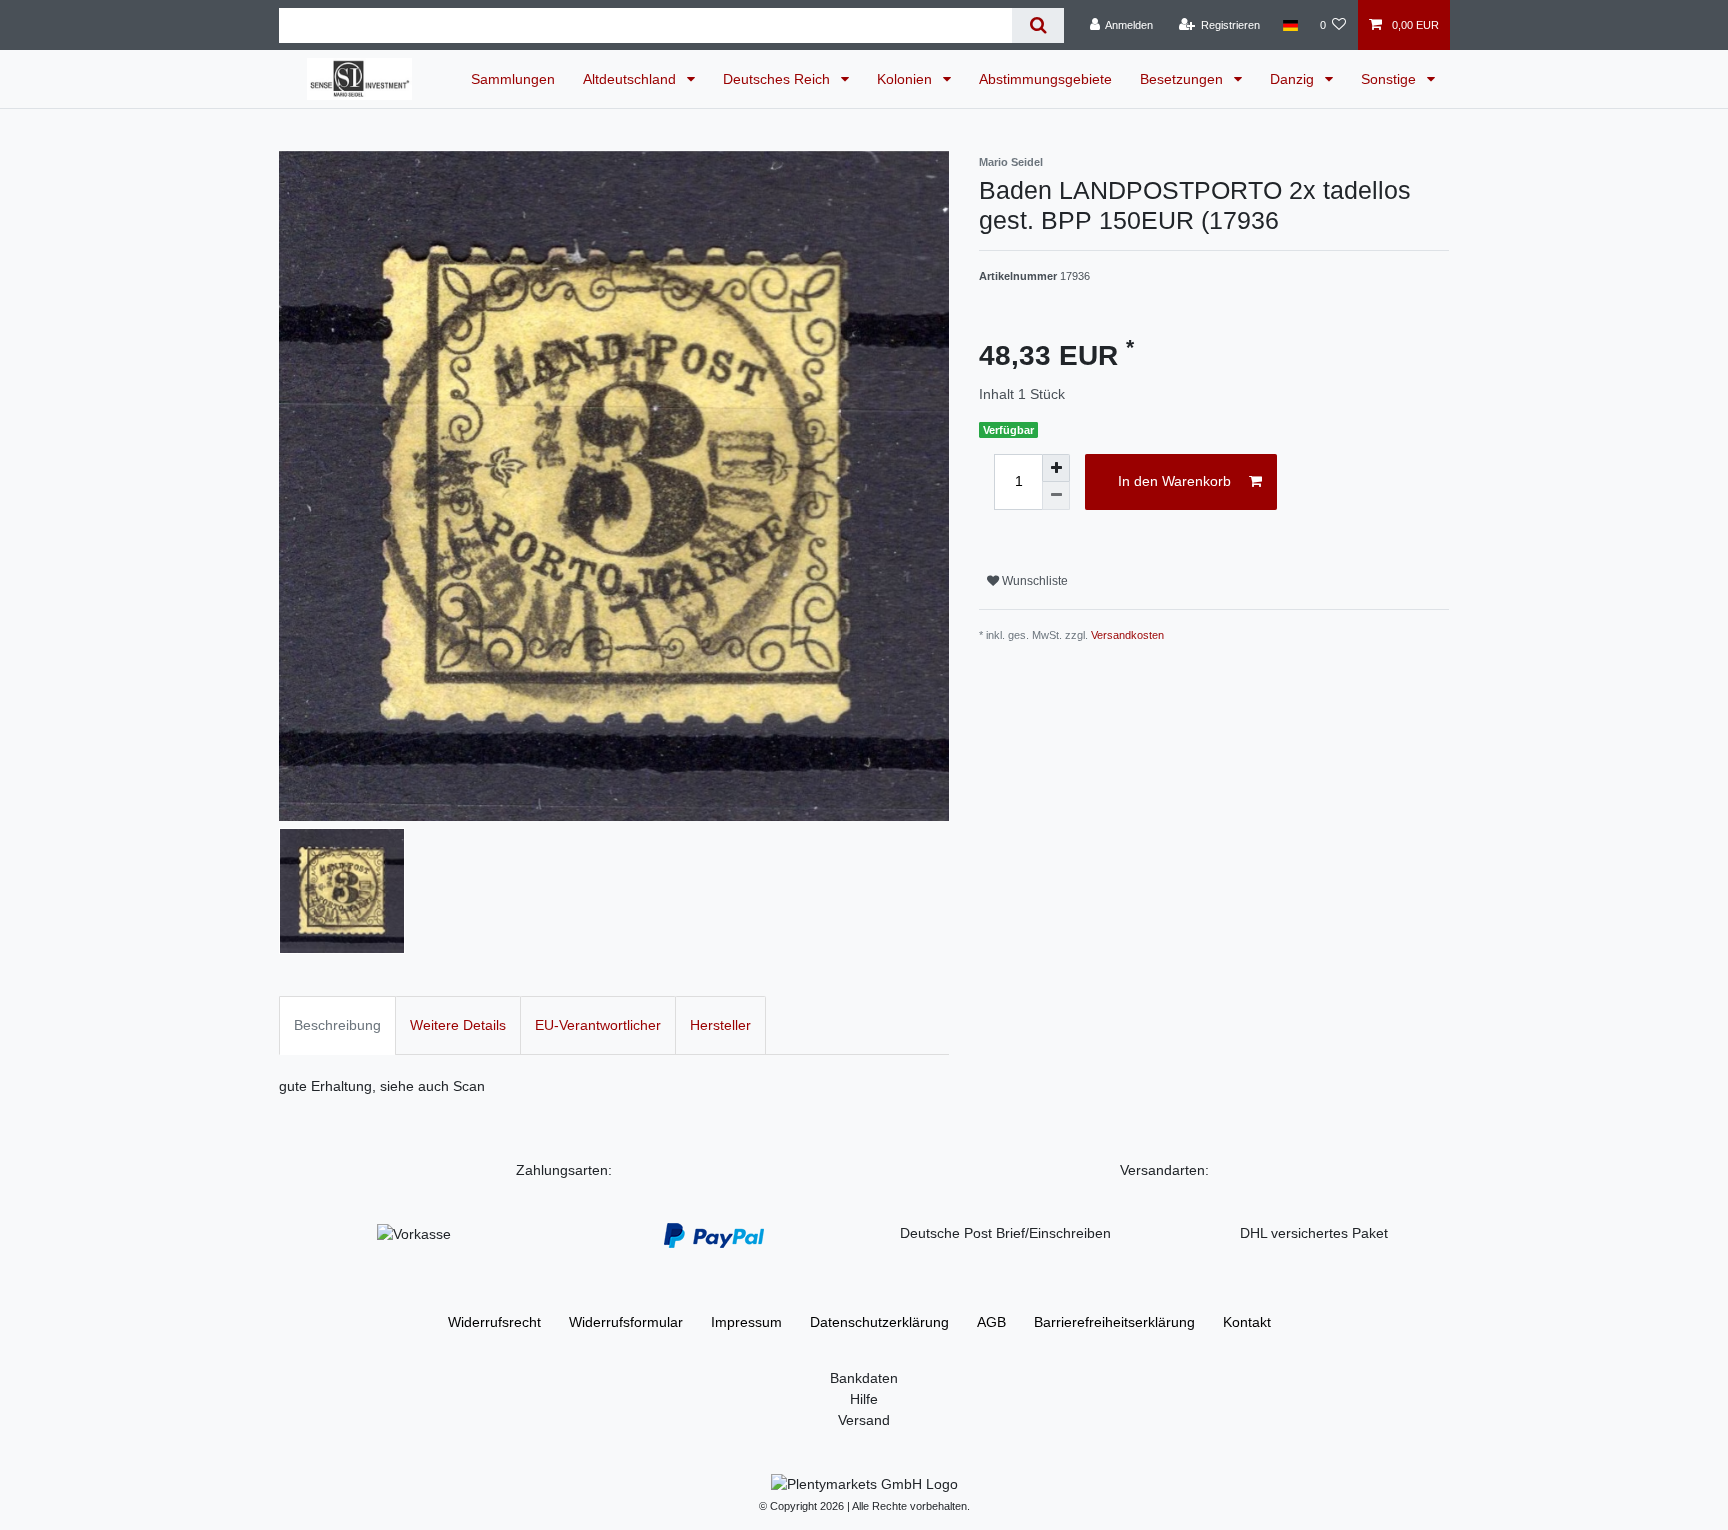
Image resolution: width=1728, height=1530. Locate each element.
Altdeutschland (631, 79)
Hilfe (864, 1399)
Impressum (746, 1322)
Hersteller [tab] (720, 1025)
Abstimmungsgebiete (1045, 79)
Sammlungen (513, 79)
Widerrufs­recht (494, 1322)
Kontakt (1247, 1322)
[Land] (1289, 25)
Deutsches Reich (778, 79)
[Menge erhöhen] (1056, 468)
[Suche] (1037, 25)
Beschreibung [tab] (337, 1025)
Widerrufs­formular (626, 1322)
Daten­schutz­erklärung (879, 1322)
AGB (991, 1322)
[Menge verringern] (1056, 496)
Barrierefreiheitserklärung (1114, 1322)
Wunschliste (1033, 581)
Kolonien (906, 79)
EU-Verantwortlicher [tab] (598, 1025)
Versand (864, 1420)
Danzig (1294, 79)
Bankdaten (864, 1378)
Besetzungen (1183, 79)
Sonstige (1390, 79)
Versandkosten (1127, 635)
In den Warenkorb (1174, 481)
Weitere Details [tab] (458, 1025)
